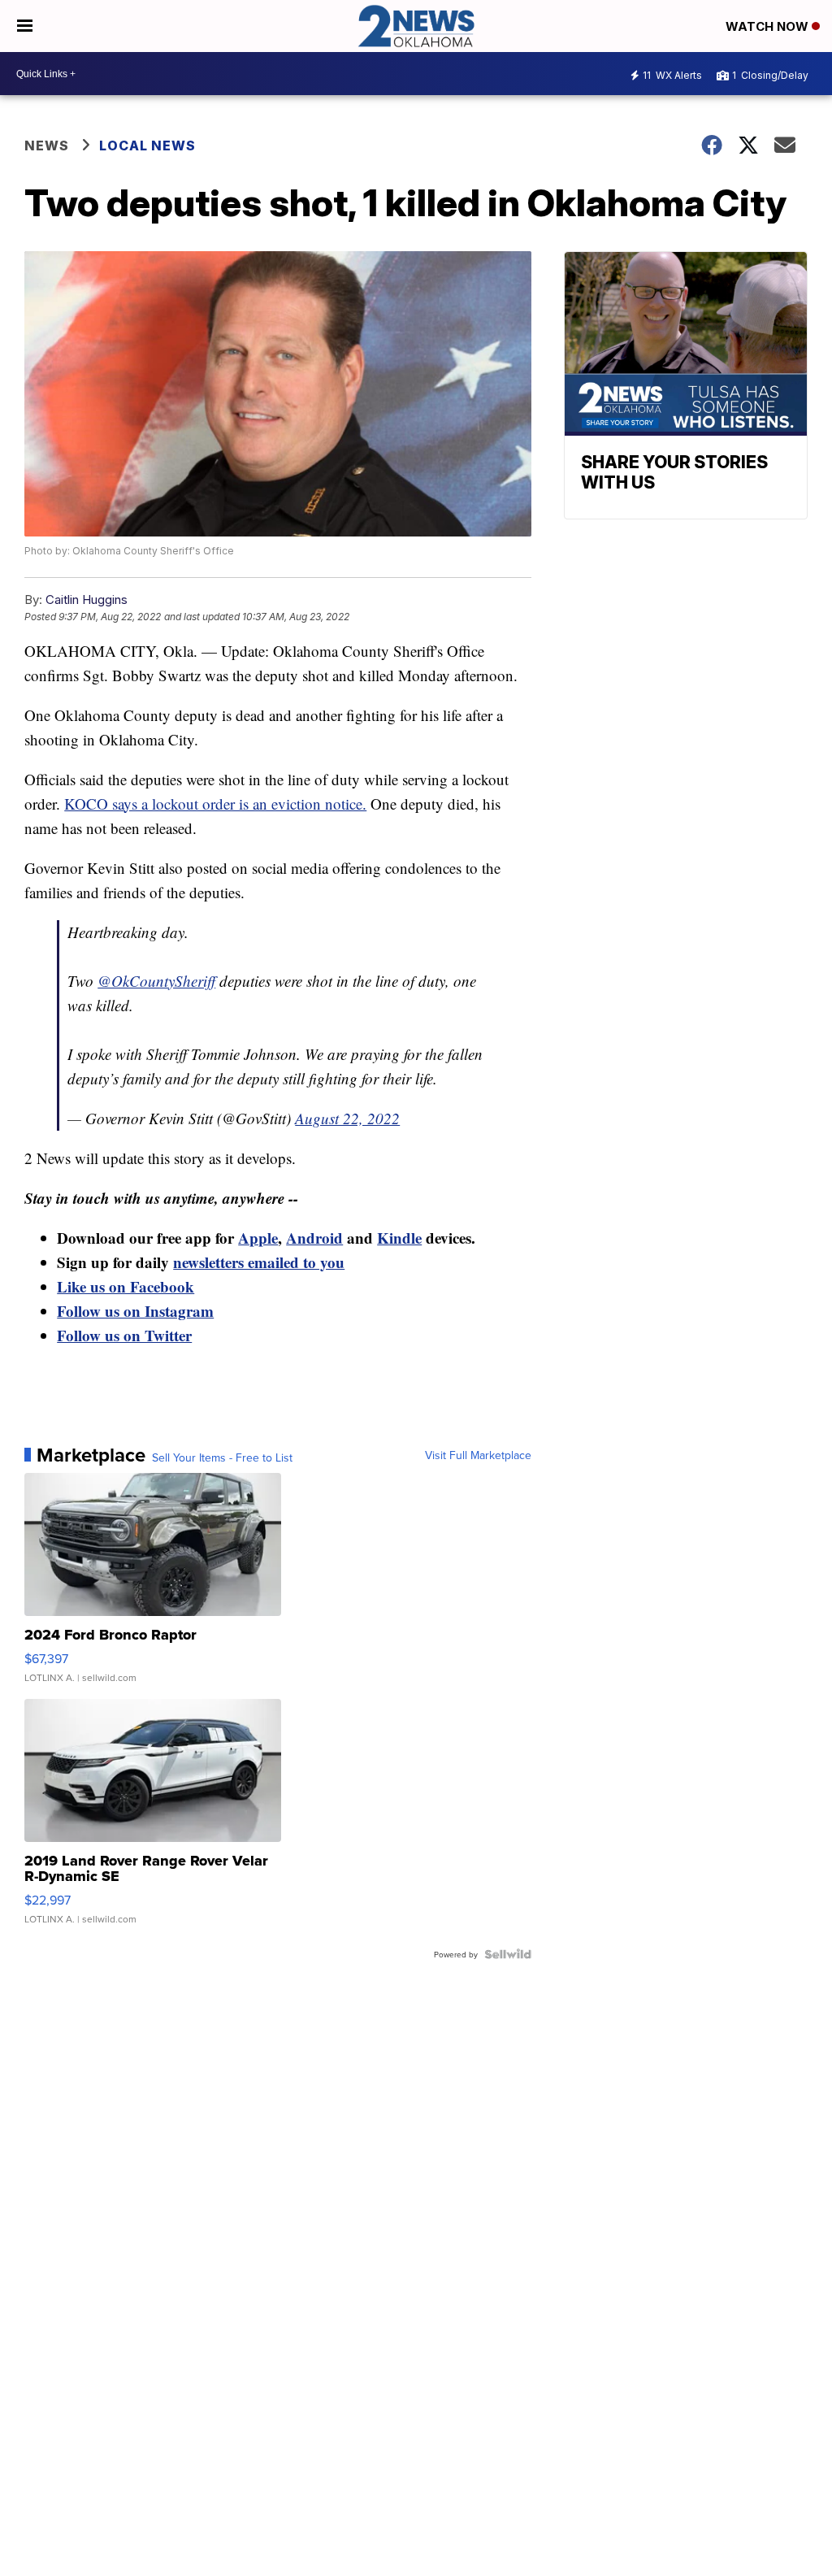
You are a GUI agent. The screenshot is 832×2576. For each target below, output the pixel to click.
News (47, 146)
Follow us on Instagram (135, 1311)
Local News (147, 146)
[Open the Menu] (25, 26)
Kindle (399, 1238)
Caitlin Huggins (87, 599)
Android (314, 1238)
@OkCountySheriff (156, 981)
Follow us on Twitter (124, 1335)
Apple (258, 1238)
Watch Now (769, 26)
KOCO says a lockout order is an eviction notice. (215, 804)
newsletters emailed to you (259, 1262)
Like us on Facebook (126, 1286)
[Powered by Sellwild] (508, 1954)
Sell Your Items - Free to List (222, 1457)
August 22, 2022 (347, 1118)
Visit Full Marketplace (478, 1455)
